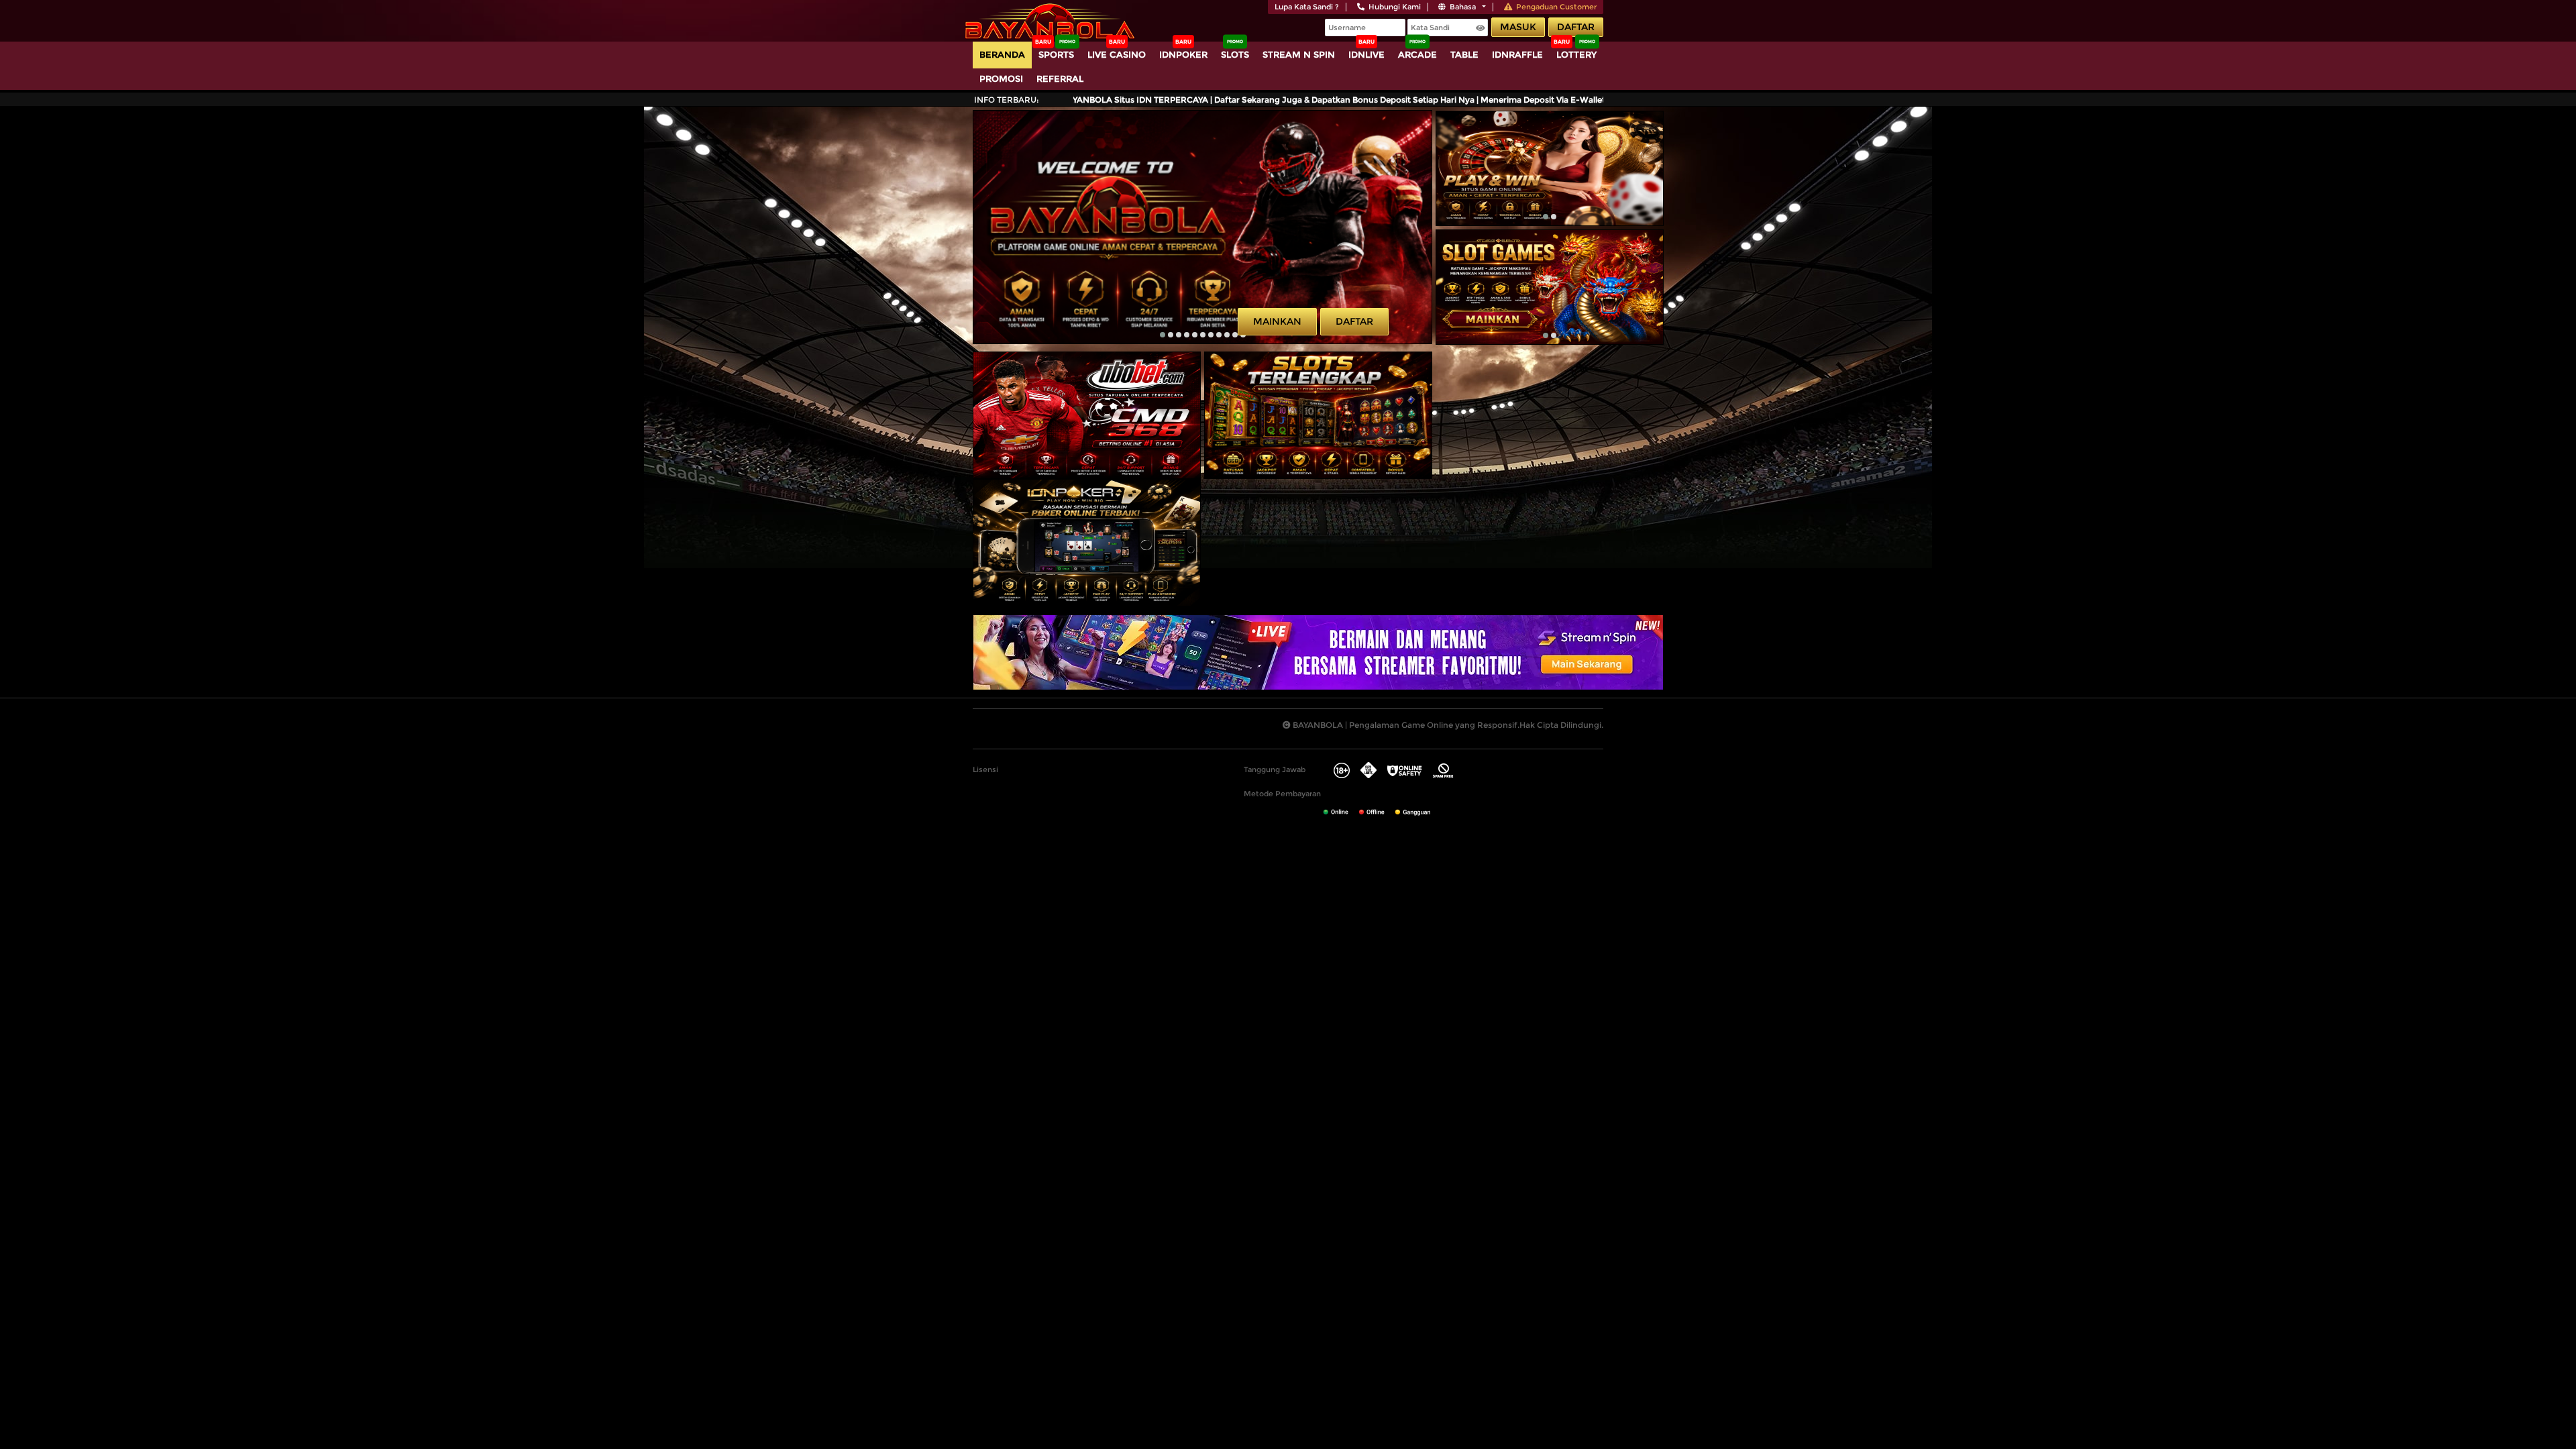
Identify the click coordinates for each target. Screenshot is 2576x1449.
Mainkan (1277, 321)
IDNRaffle (1517, 54)
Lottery (1576, 54)
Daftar (1576, 27)
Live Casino (1117, 54)
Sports (1056, 54)
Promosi (1001, 78)
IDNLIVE (1366, 54)
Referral (1060, 78)
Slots (1235, 54)
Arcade (1417, 54)
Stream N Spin (1299, 54)
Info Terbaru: (1007, 100)
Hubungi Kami (1395, 7)
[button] (1163, 335)
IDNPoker (1183, 54)
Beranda (1002, 54)
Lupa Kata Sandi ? (1307, 7)
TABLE (1464, 54)
